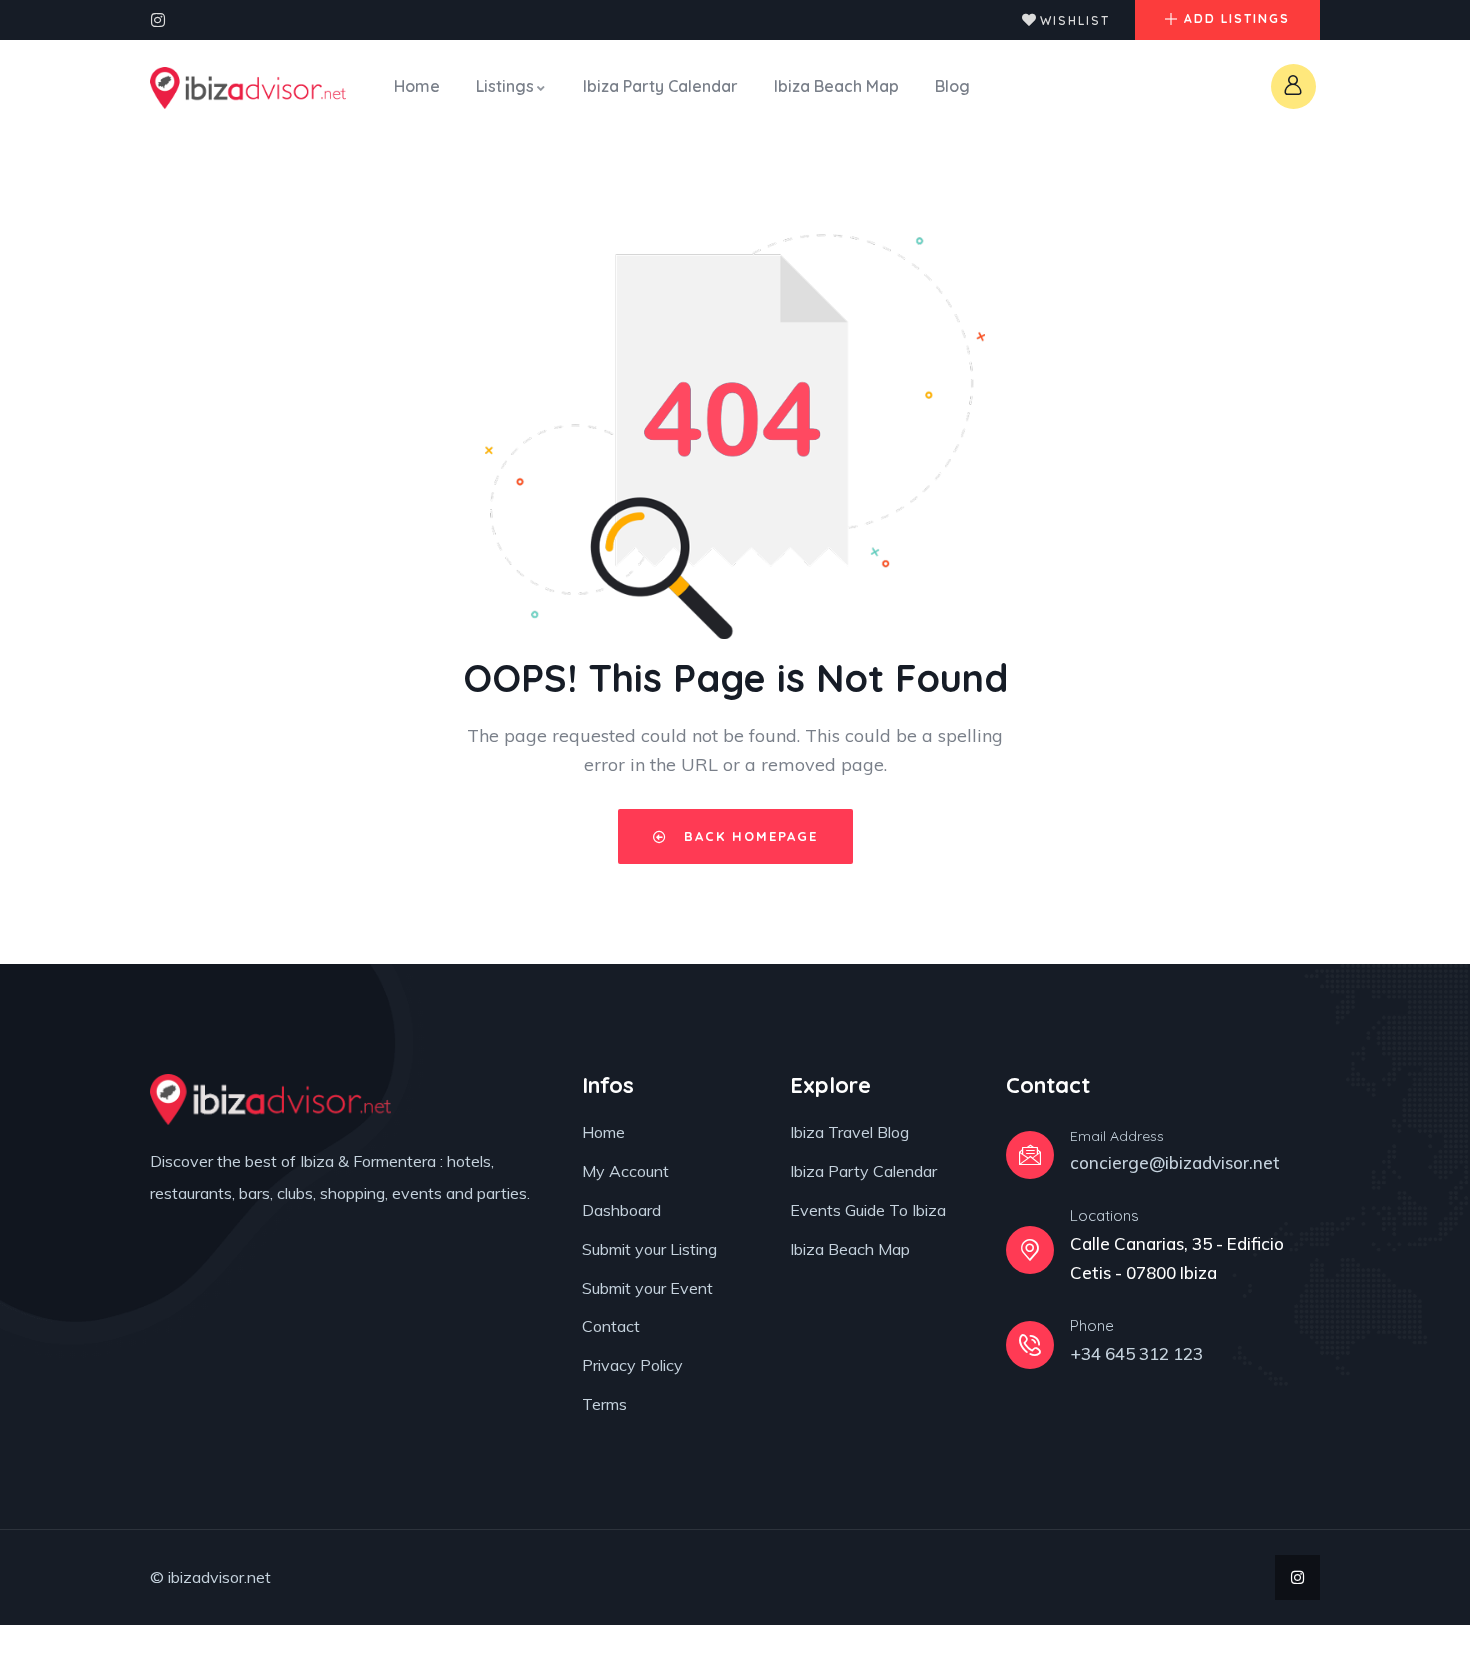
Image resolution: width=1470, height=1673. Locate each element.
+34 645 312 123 (1136, 1353)
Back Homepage (748, 836)
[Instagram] (158, 20)
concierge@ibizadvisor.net (1175, 1162)
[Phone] (1030, 1345)
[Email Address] (1030, 1155)
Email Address (1117, 1136)
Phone (1092, 1325)
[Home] (248, 88)
